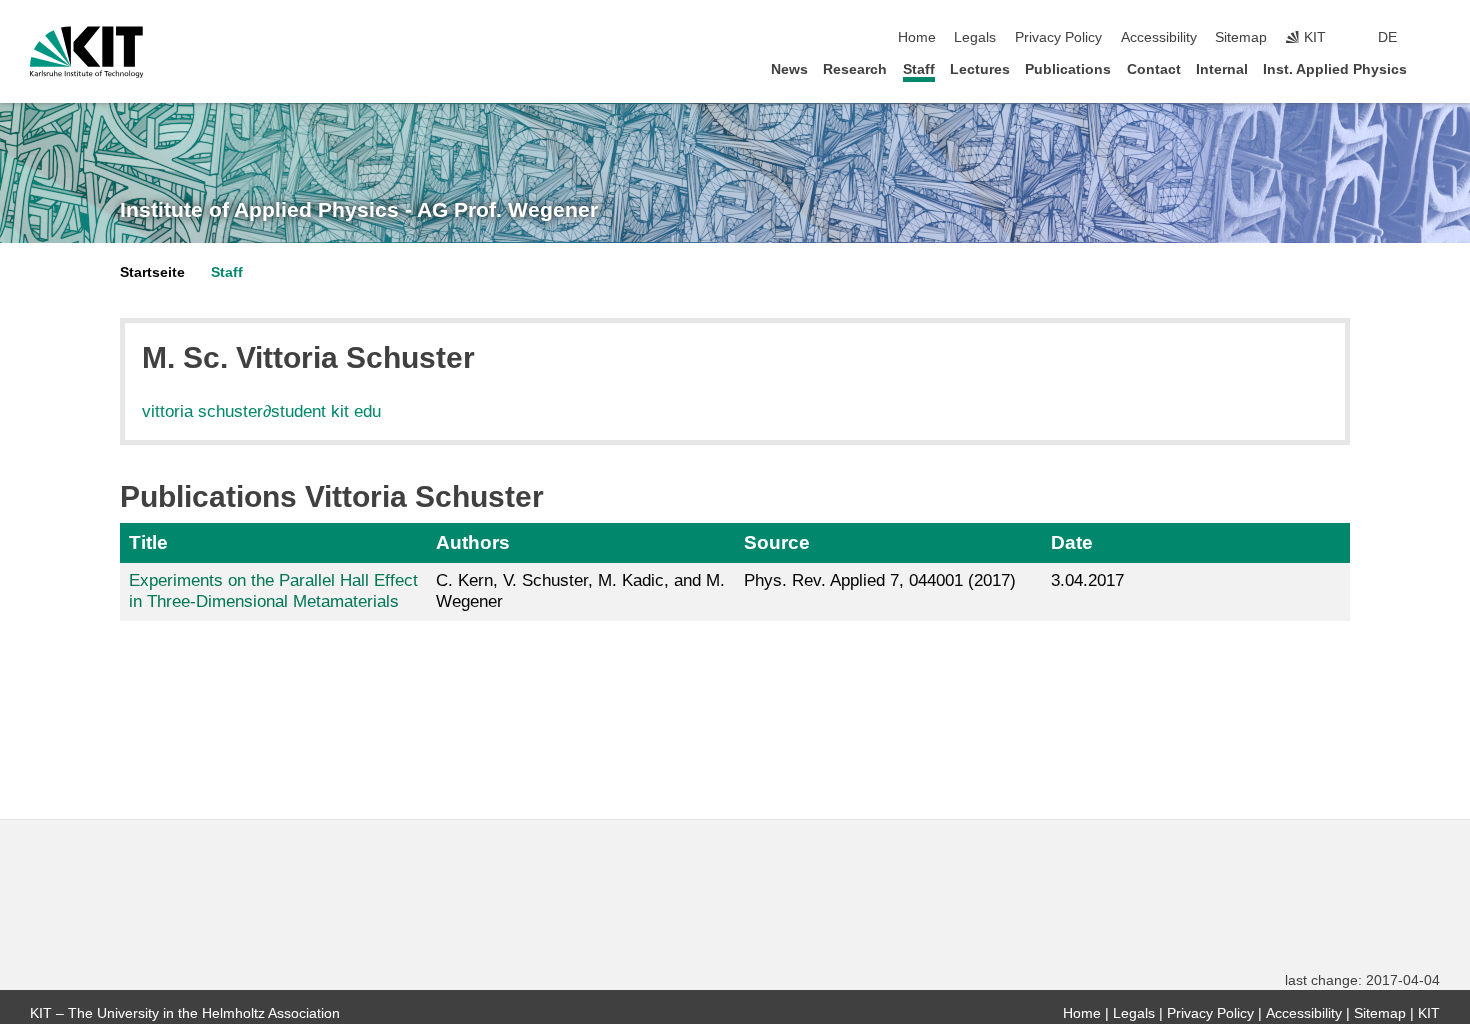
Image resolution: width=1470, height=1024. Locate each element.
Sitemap (1241, 37)
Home (917, 37)
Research (855, 69)
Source (777, 542)
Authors (473, 542)
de (1387, 37)
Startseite (152, 272)
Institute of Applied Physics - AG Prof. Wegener (359, 210)
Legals (975, 37)
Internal (1222, 69)
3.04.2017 (1087, 580)
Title (148, 542)
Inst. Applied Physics (1335, 69)
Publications (1068, 69)
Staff (919, 69)
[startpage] (1434, 68)
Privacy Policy (1058, 37)
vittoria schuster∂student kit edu (261, 411)
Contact (1154, 69)
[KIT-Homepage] (86, 52)
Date (1072, 542)
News (789, 69)
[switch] (1434, 38)
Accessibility (1159, 37)
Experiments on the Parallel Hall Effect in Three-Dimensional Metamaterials (273, 590)
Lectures (980, 69)
